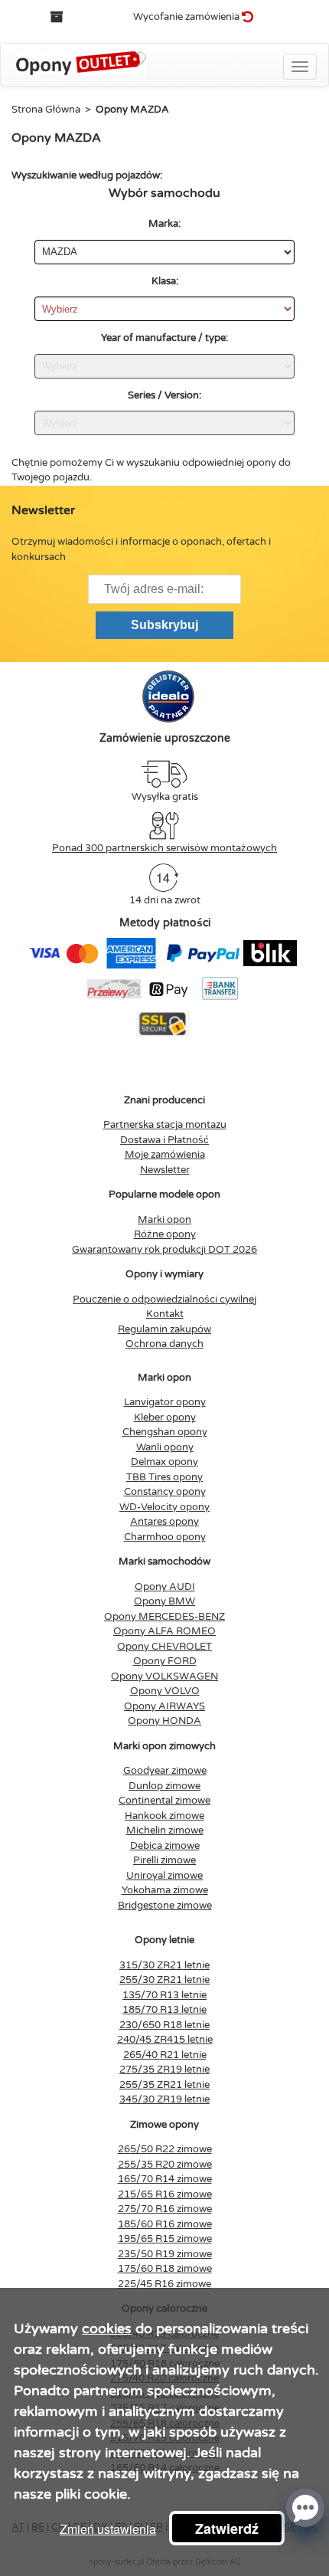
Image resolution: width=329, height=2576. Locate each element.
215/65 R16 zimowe (165, 2194)
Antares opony (164, 1522)
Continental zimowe (164, 1801)
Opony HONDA (164, 1721)
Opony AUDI (165, 1587)
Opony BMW (164, 1601)
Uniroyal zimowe (164, 1876)
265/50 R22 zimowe (165, 2149)
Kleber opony (165, 1417)
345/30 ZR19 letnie (164, 2099)
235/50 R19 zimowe (165, 2254)
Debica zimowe (165, 1846)
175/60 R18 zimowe (165, 2269)
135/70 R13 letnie (164, 1995)
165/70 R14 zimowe (165, 2179)
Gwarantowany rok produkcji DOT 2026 (164, 1250)
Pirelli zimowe (164, 1860)
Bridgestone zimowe (165, 1906)
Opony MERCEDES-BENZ (164, 1617)
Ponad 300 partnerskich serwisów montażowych (164, 848)
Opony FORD (165, 1661)
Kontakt (165, 1314)
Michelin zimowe (165, 1830)
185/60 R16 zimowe (165, 2224)
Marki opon (164, 1220)
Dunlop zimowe (164, 1786)
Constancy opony (165, 1492)
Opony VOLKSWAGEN (164, 1676)
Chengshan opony (165, 1432)
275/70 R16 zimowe (165, 2209)
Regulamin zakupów (164, 1329)
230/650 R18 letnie (164, 2025)
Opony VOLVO (165, 1691)
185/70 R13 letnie (164, 2010)
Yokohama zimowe (165, 1890)
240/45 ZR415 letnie (165, 2040)
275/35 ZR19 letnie (164, 2070)
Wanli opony (165, 1447)
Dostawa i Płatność (164, 1140)
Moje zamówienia (165, 1155)
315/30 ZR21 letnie (164, 1965)
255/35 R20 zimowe (165, 2165)
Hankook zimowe (164, 1816)
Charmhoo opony (165, 1537)
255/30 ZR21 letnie (164, 1980)
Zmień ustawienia (108, 2529)
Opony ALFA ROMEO (164, 1631)
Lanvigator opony (165, 1402)
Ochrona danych (164, 1344)
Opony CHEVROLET (164, 1647)
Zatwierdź (227, 2528)
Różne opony (165, 1234)
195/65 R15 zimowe (165, 2239)
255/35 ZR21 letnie (164, 2085)
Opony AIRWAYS (164, 1706)
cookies (107, 2329)
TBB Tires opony (164, 1477)
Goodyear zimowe (165, 1771)
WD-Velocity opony (164, 1507)
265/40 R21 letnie (165, 2055)
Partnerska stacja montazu (165, 1125)
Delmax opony (164, 1462)
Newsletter (165, 1170)
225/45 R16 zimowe (164, 2284)
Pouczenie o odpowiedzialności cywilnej (164, 1299)
